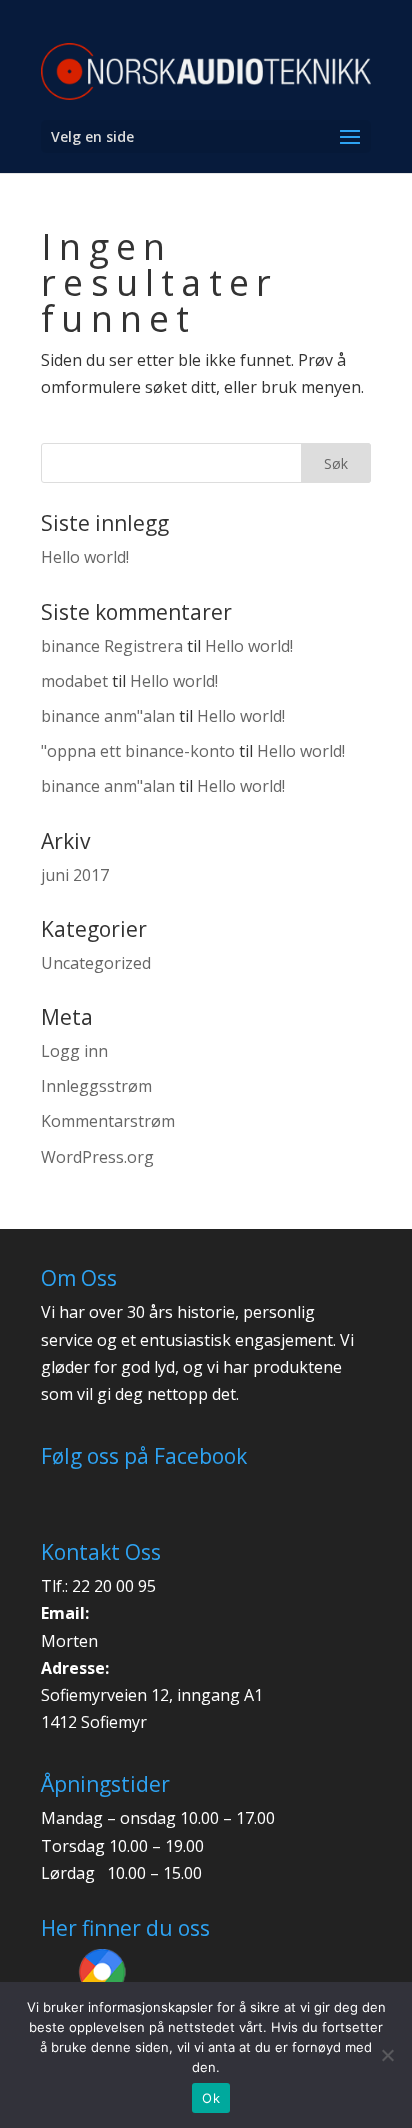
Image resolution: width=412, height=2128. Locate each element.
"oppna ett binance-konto (138, 751)
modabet (74, 681)
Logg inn (74, 1051)
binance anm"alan (108, 716)
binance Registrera (112, 646)
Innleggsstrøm (96, 1086)
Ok (211, 2098)
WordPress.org (97, 1157)
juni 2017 (75, 875)
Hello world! (85, 557)
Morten (69, 1641)
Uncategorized (96, 963)
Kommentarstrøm (108, 1121)
